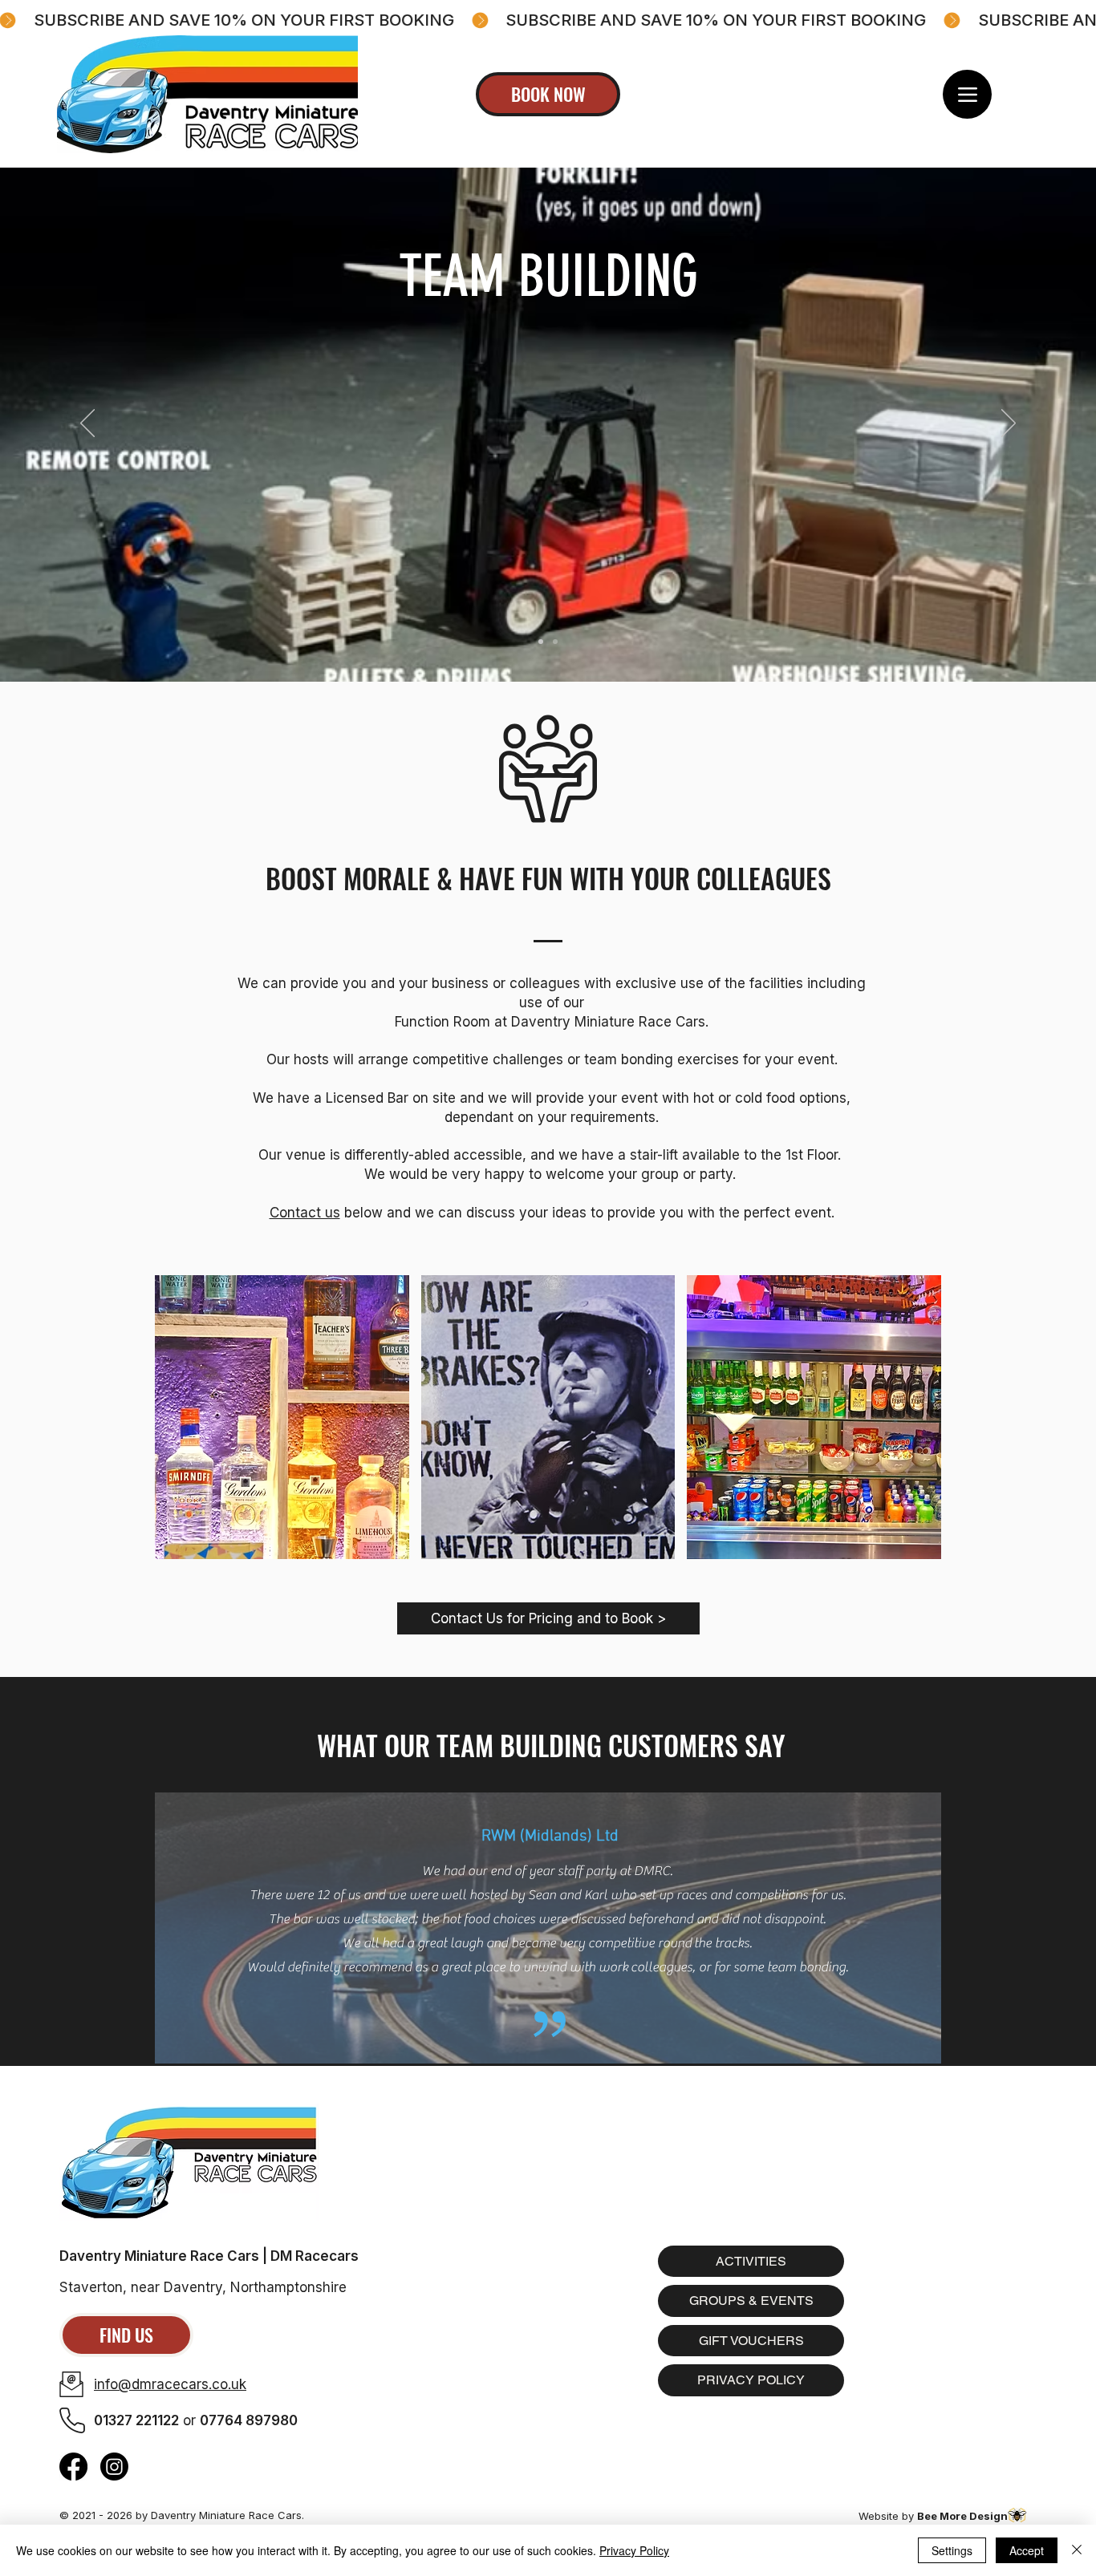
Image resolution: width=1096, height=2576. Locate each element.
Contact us (305, 1213)
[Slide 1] (555, 642)
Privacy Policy (634, 2550)
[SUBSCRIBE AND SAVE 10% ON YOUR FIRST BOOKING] (548, 20)
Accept (1027, 2550)
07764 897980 (249, 2420)
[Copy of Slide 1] (541, 642)
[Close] (1077, 2550)
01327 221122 (136, 2420)
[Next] (1009, 424)
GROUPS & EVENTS (751, 2301)
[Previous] (87, 424)
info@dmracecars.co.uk (170, 2384)
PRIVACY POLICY (751, 2380)
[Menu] (967, 94)
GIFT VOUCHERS (751, 2341)
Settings (952, 2550)
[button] (282, 1417)
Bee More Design (962, 2516)
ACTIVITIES (751, 2261)
